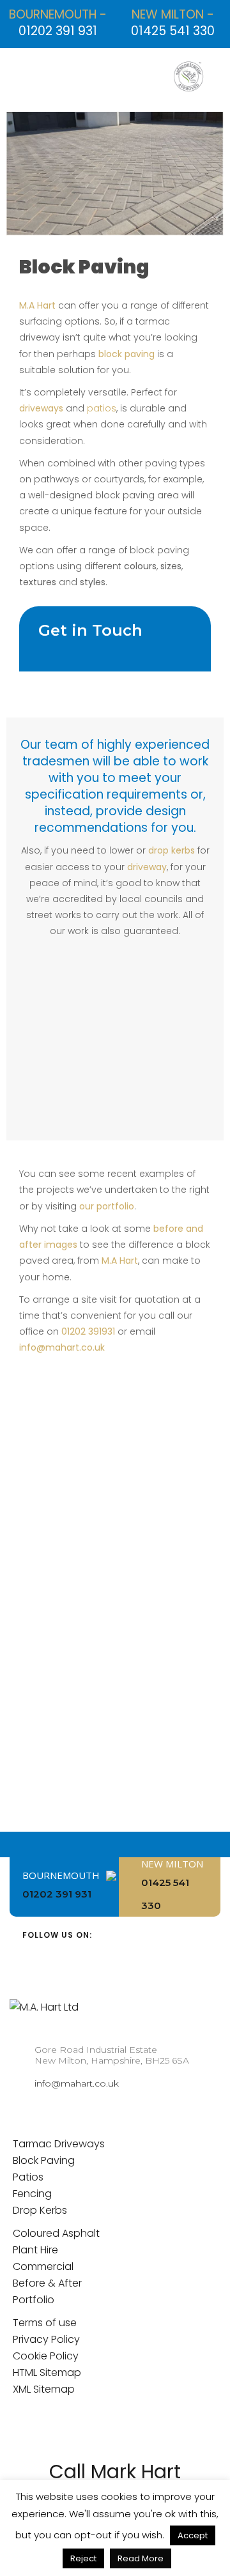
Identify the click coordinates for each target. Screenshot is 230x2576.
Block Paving (44, 2160)
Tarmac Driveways (59, 2144)
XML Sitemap (44, 2389)
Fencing (32, 2194)
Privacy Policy (46, 2339)
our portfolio (107, 1206)
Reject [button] (83, 2558)
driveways (41, 408)
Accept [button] (193, 2535)
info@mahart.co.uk (62, 1347)
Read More (141, 2558)
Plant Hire (35, 2250)
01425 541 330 (173, 31)
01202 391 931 (58, 31)
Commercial (43, 2266)
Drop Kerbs (40, 2210)
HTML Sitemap (47, 2373)
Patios (28, 2177)
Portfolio (34, 2300)
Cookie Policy (46, 2356)
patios (102, 408)
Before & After (47, 2283)
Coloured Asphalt (56, 2233)
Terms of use (45, 2323)
